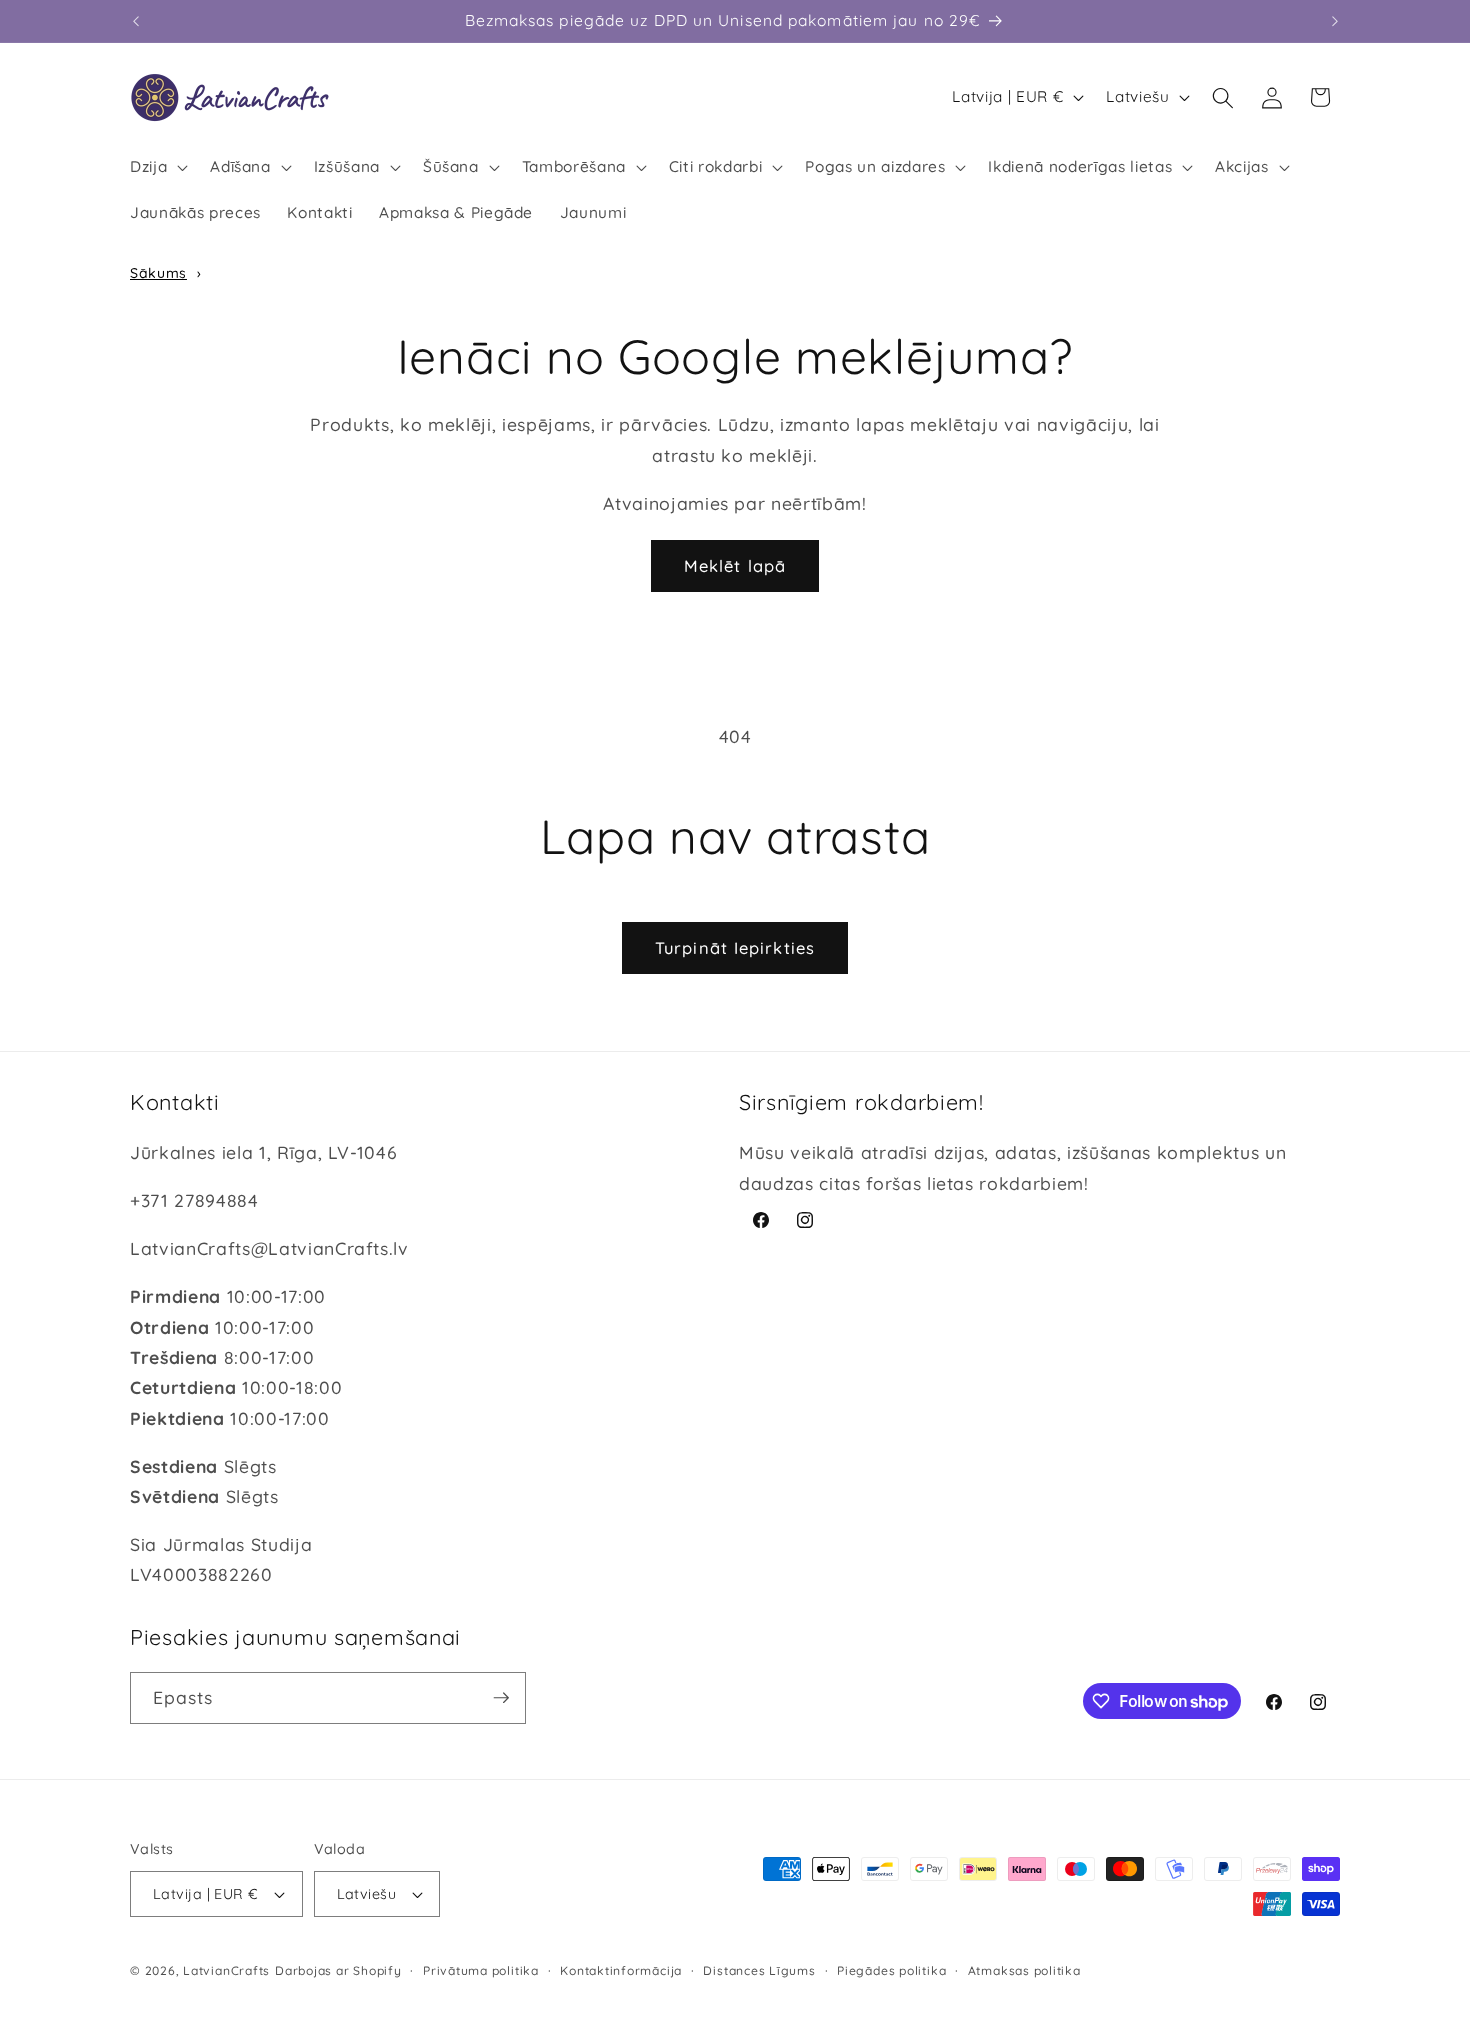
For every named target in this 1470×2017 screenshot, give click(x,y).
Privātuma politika (481, 1970)
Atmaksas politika (1024, 1970)
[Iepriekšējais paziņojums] (136, 21)
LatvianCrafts (226, 1970)
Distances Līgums (759, 1970)
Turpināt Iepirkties (735, 947)
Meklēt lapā (735, 565)
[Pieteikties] (501, 1698)
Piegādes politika (891, 1970)
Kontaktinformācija (621, 1970)
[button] (157, 167)
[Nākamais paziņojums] (1335, 21)
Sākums (158, 273)
